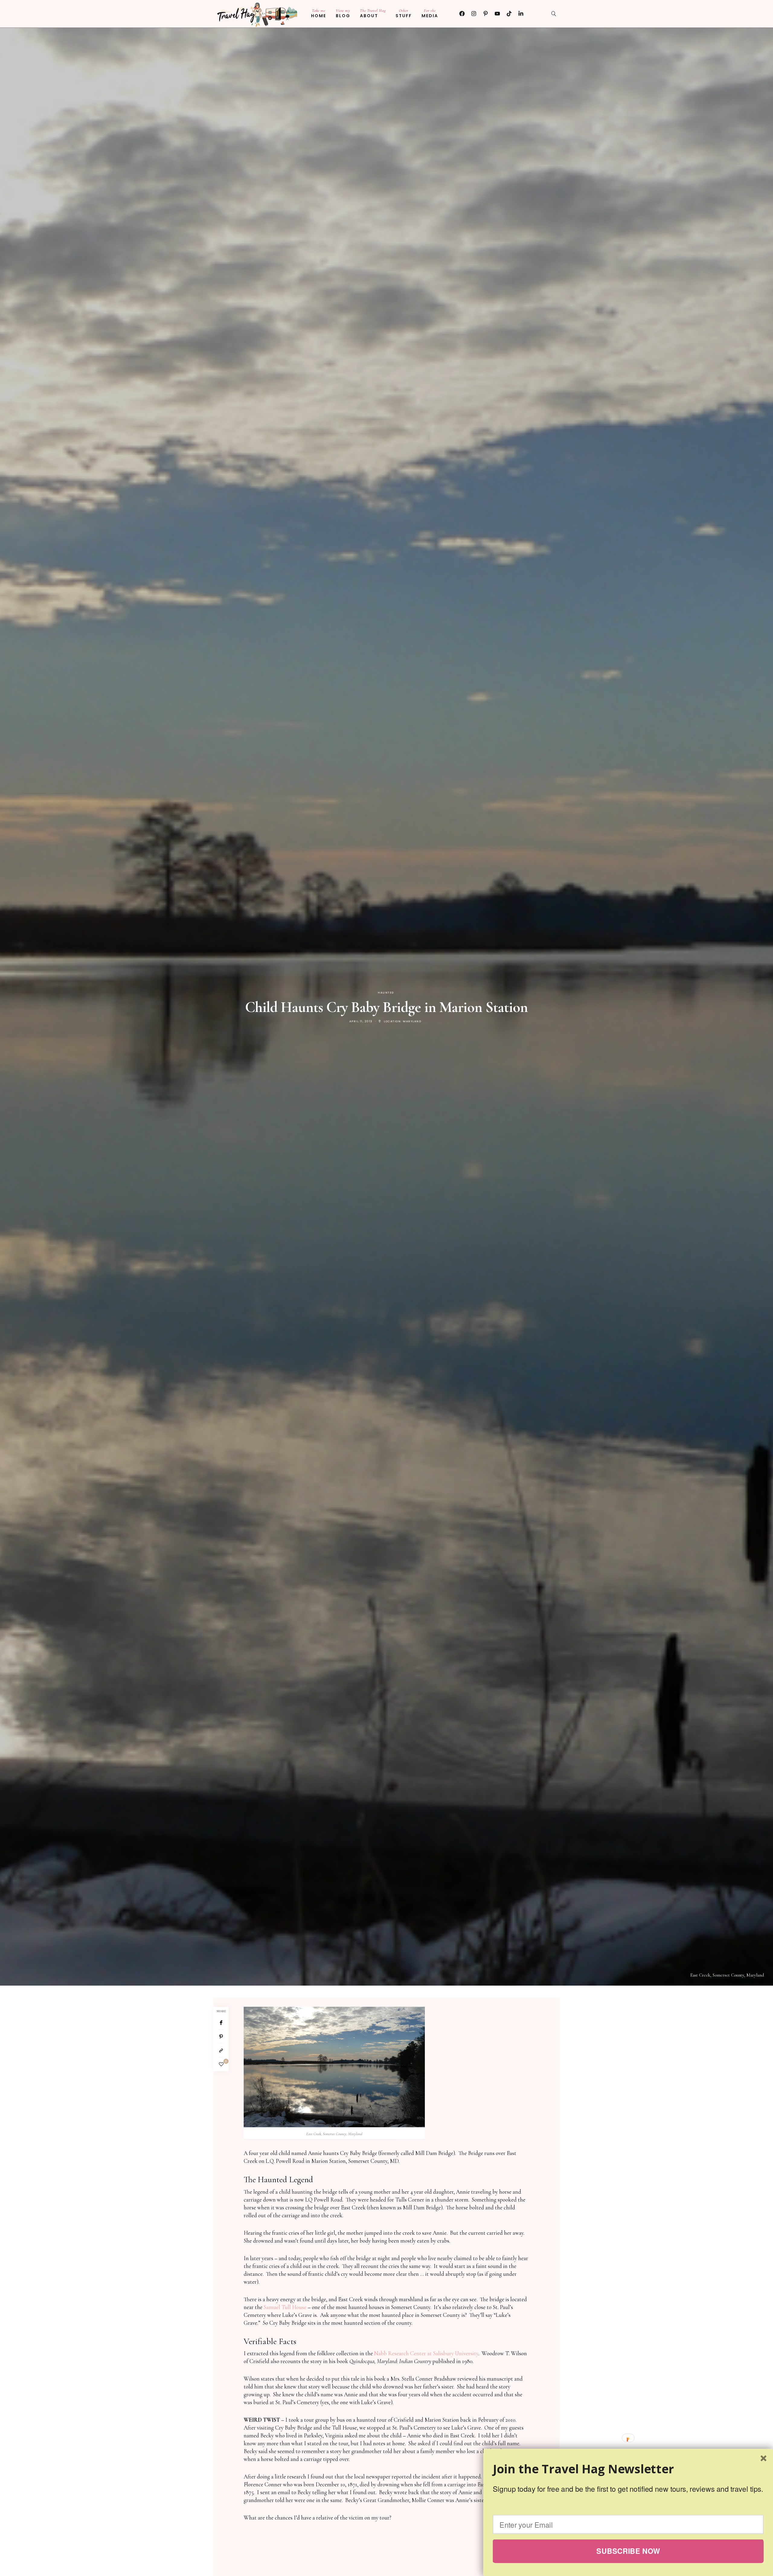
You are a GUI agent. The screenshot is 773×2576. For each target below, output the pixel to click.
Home (319, 13)
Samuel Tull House (285, 2307)
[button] (628, 2469)
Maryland (412, 1021)
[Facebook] (462, 14)
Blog (343, 13)
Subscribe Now (628, 2551)
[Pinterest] (221, 2037)
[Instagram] (474, 14)
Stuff (404, 13)
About (373, 13)
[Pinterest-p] (486, 14)
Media (430, 13)
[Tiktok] (509, 14)
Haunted (386, 993)
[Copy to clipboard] (221, 2051)
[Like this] (221, 2064)
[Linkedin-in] (521, 14)
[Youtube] (497, 14)
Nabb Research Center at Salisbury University (426, 2353)
